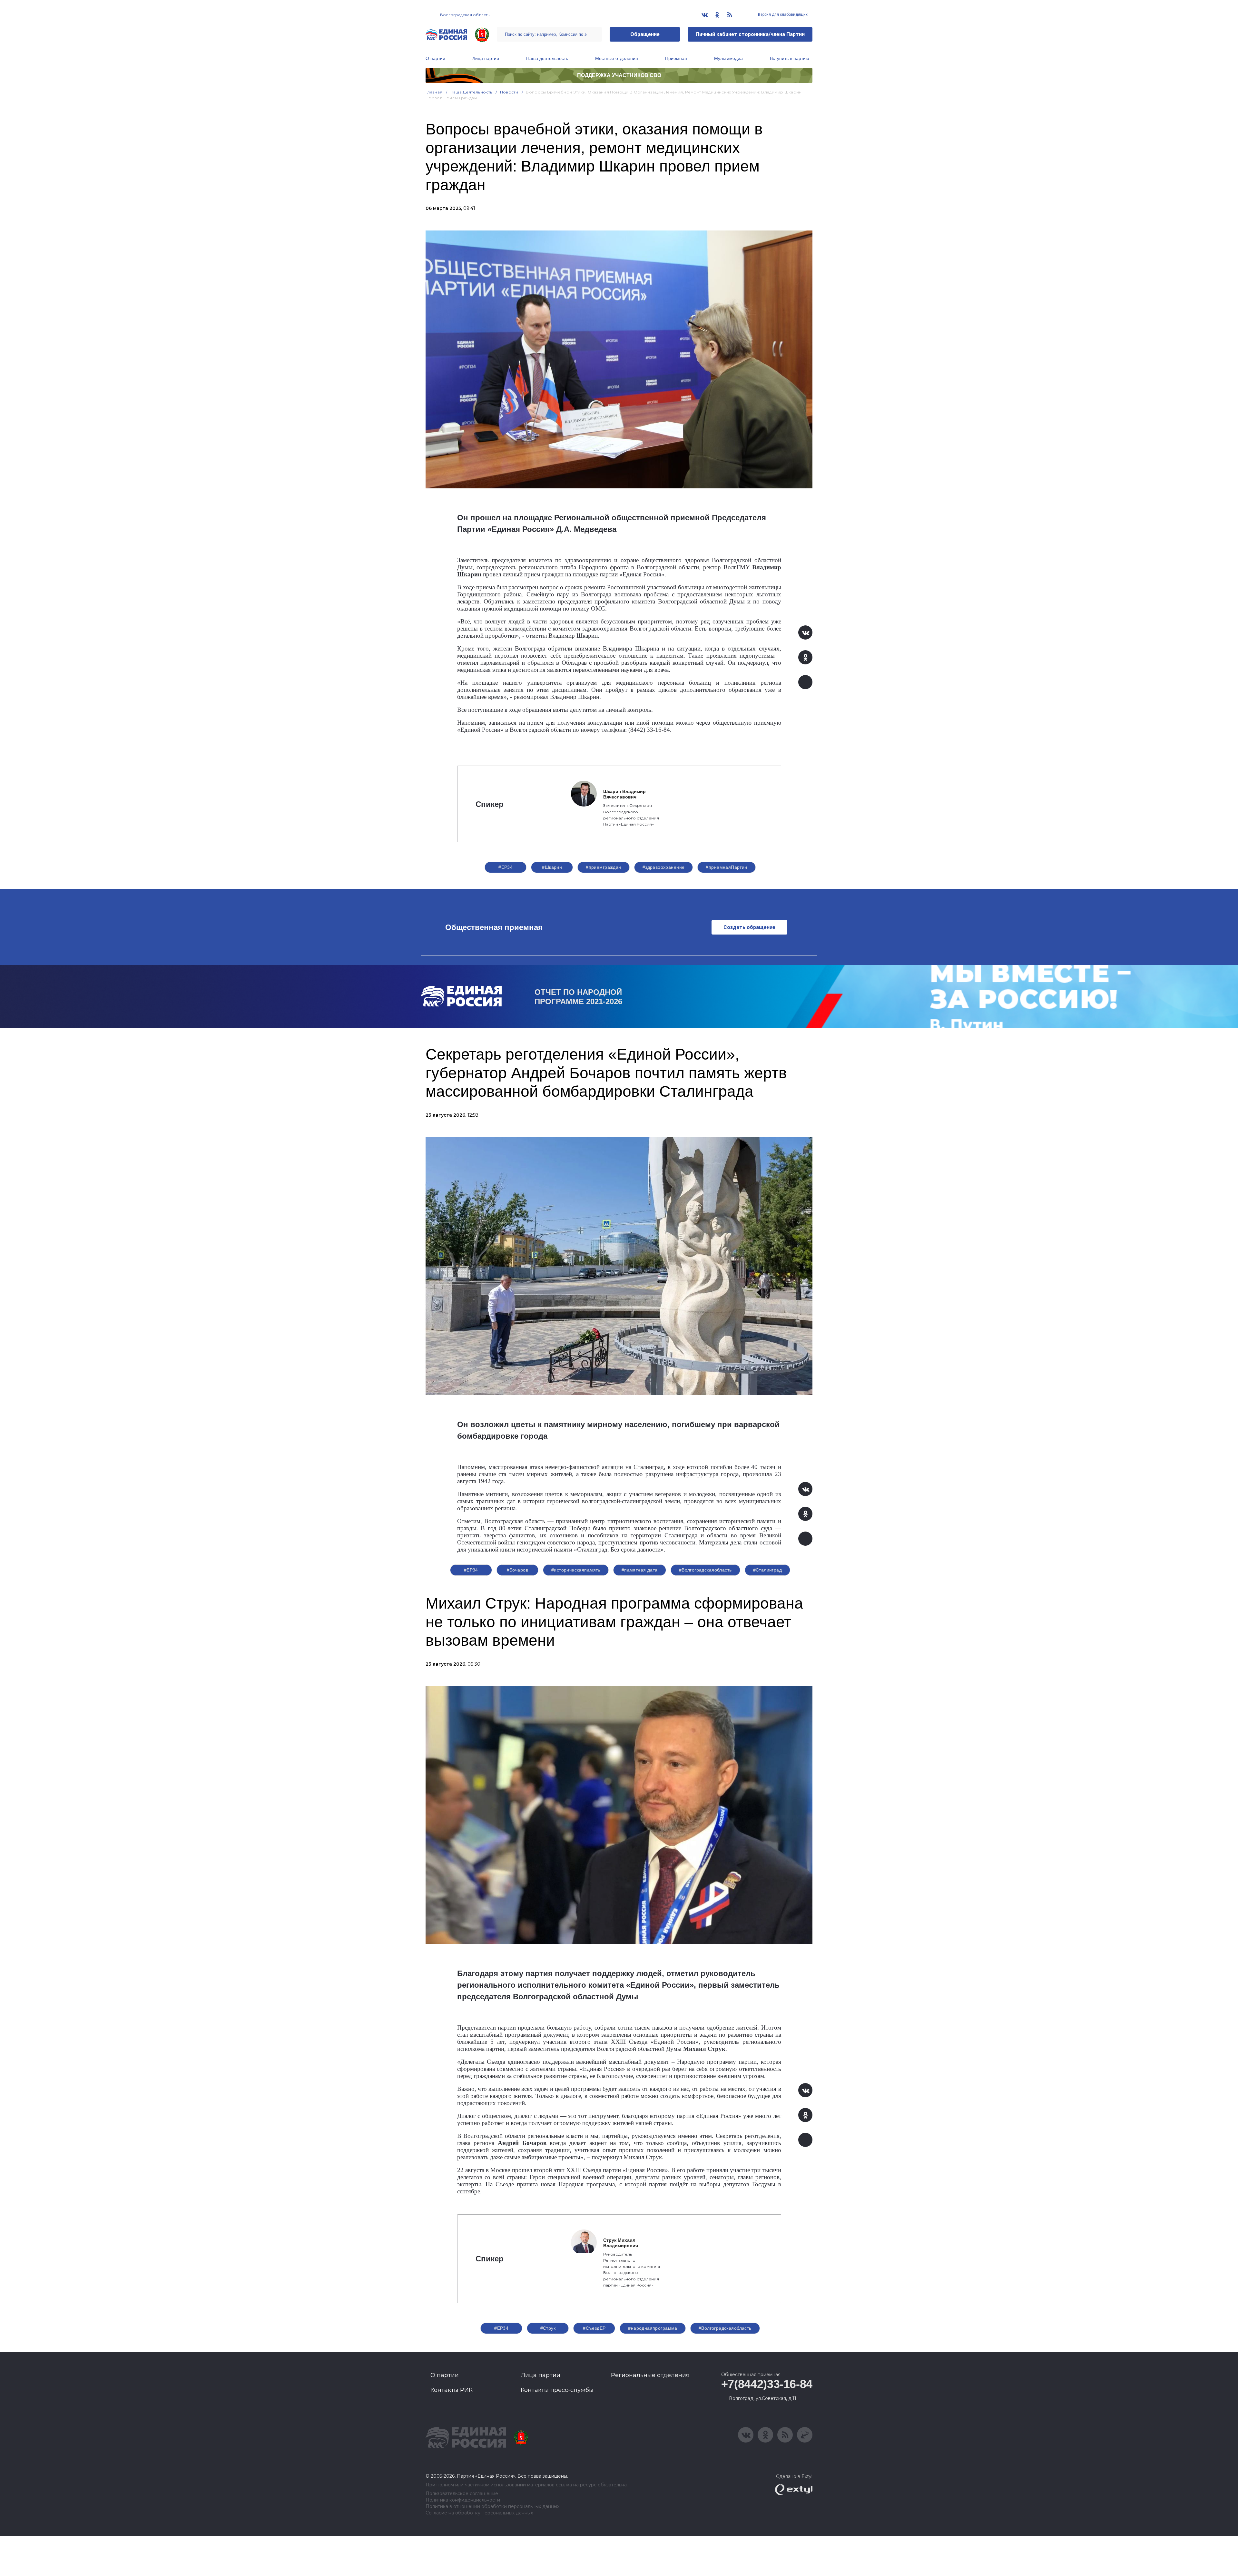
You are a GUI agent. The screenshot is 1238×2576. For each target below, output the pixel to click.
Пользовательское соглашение (462, 2494)
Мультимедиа (728, 58)
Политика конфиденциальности (463, 2500)
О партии (435, 58)
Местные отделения (617, 58)
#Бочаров (517, 1570)
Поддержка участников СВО (619, 75)
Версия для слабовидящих (782, 15)
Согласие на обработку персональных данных (479, 2513)
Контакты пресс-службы (557, 2390)
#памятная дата (640, 1570)
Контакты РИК (452, 2390)
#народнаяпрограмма (653, 2328)
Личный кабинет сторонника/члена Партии (750, 34)
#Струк (548, 2328)
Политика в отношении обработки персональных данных (492, 2507)
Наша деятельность (547, 58)
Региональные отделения (650, 2375)
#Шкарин (552, 867)
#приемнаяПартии (726, 867)
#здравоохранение (664, 867)
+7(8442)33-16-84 (767, 2384)
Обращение (645, 34)
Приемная (676, 58)
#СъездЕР (594, 2328)
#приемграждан (603, 867)
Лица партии (486, 58)
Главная (434, 92)
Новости (509, 92)
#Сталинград (768, 1570)
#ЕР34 (506, 867)
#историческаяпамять (576, 1570)
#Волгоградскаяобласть (705, 1570)
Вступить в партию (790, 58)
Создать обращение (749, 927)
